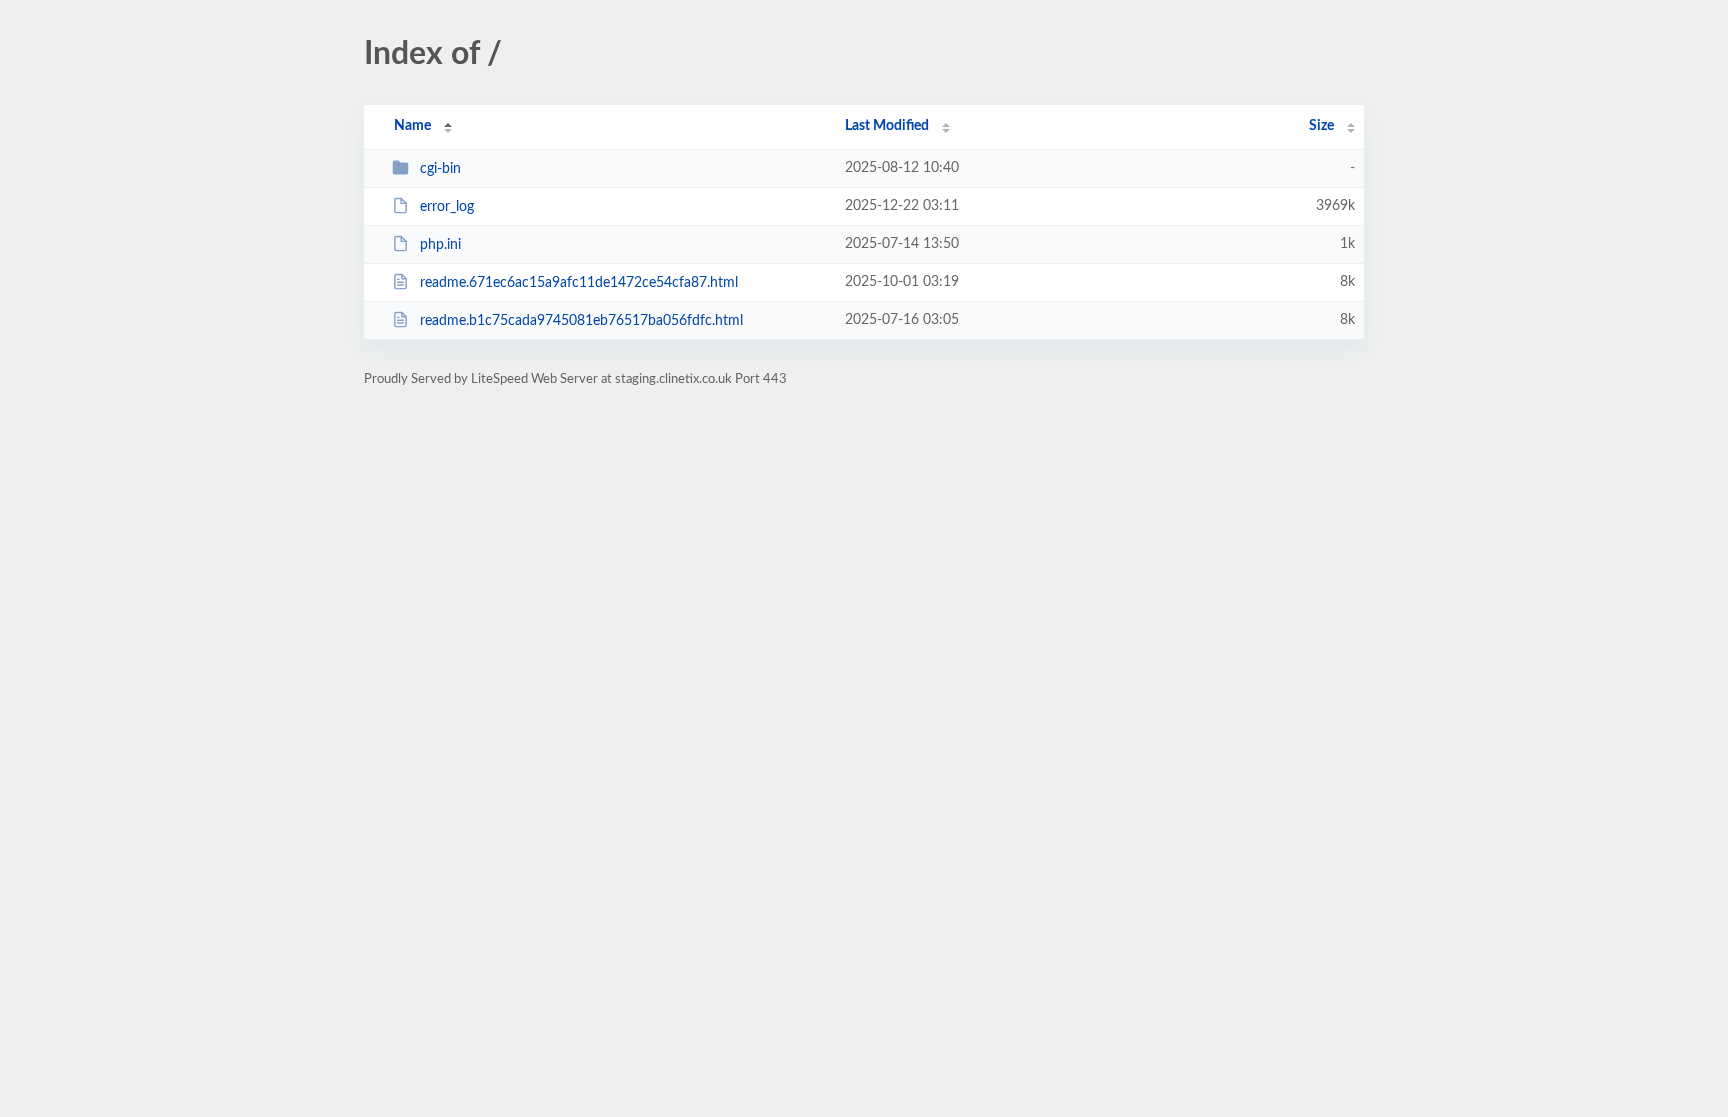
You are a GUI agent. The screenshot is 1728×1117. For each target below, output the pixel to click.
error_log (447, 207)
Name (412, 126)
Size (1321, 126)
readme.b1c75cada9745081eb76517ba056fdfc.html (581, 321)
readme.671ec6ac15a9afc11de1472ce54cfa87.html (579, 283)
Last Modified (887, 126)
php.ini (440, 245)
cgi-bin (440, 169)
